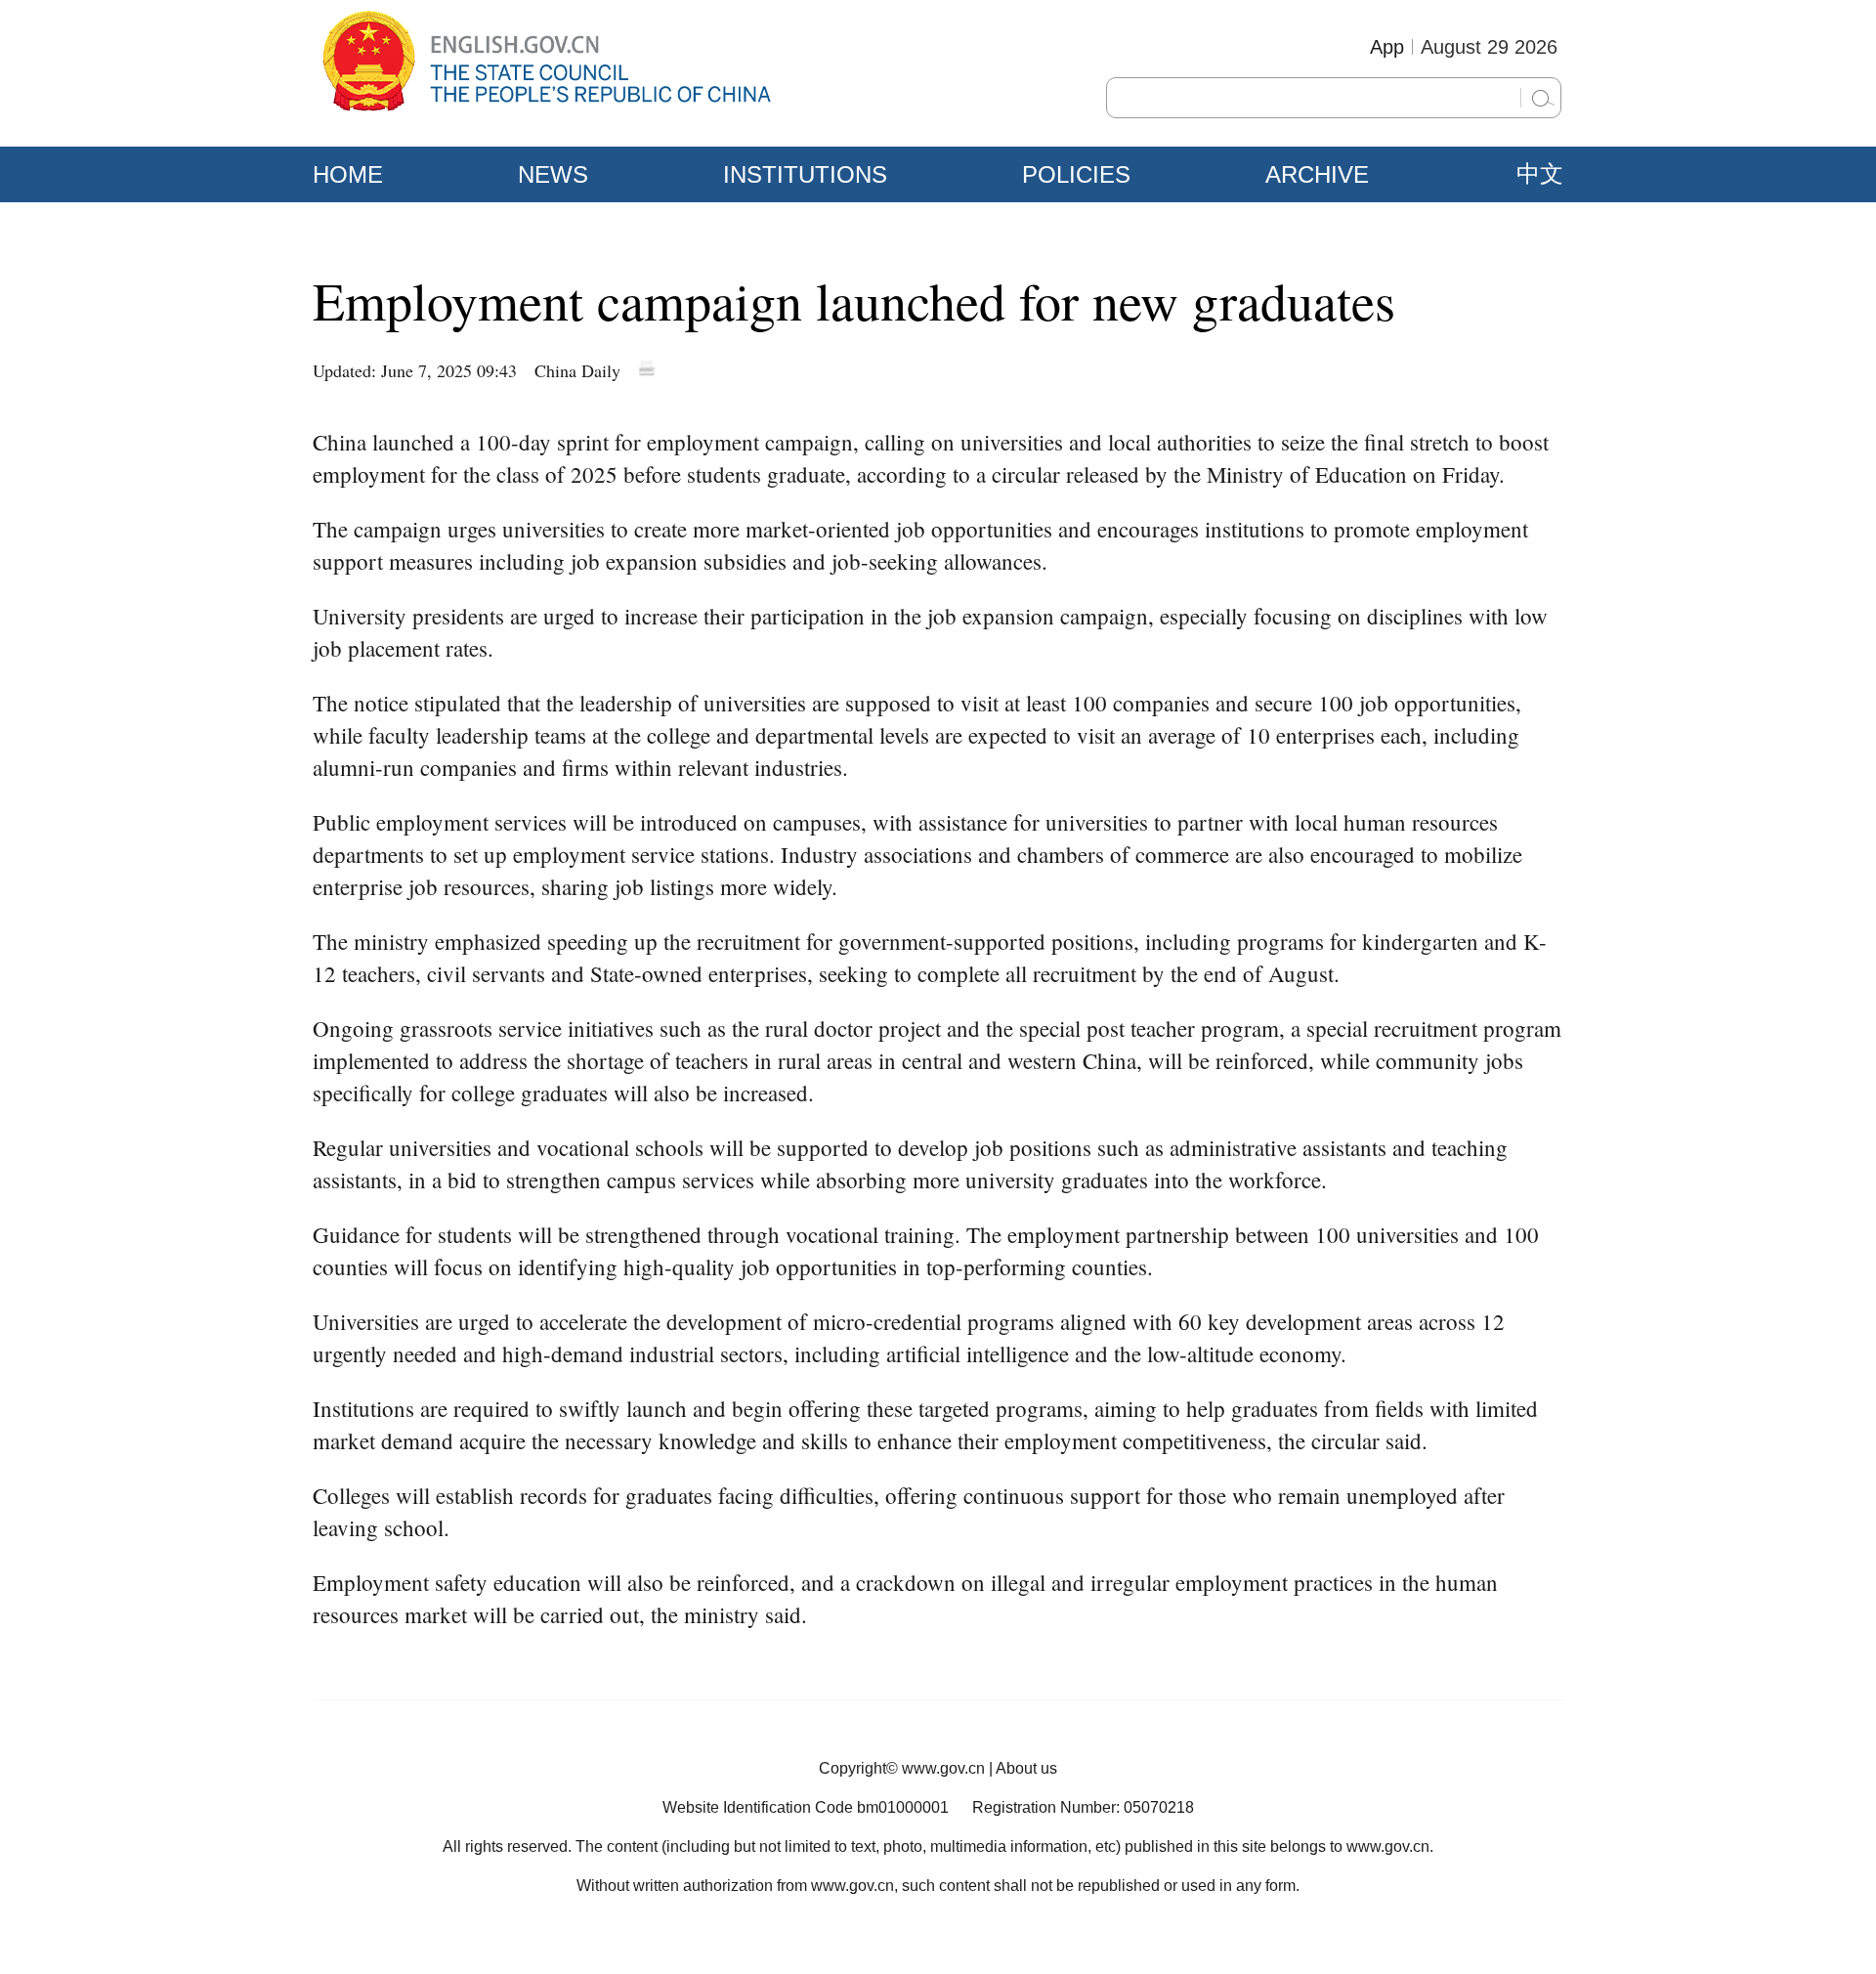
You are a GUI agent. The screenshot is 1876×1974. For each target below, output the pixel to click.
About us (1026, 1768)
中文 (1540, 174)
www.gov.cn (943, 1768)
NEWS (553, 174)
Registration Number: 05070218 (1083, 1807)
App (1387, 47)
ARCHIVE (1317, 174)
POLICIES (1076, 174)
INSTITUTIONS (805, 174)
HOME (348, 174)
